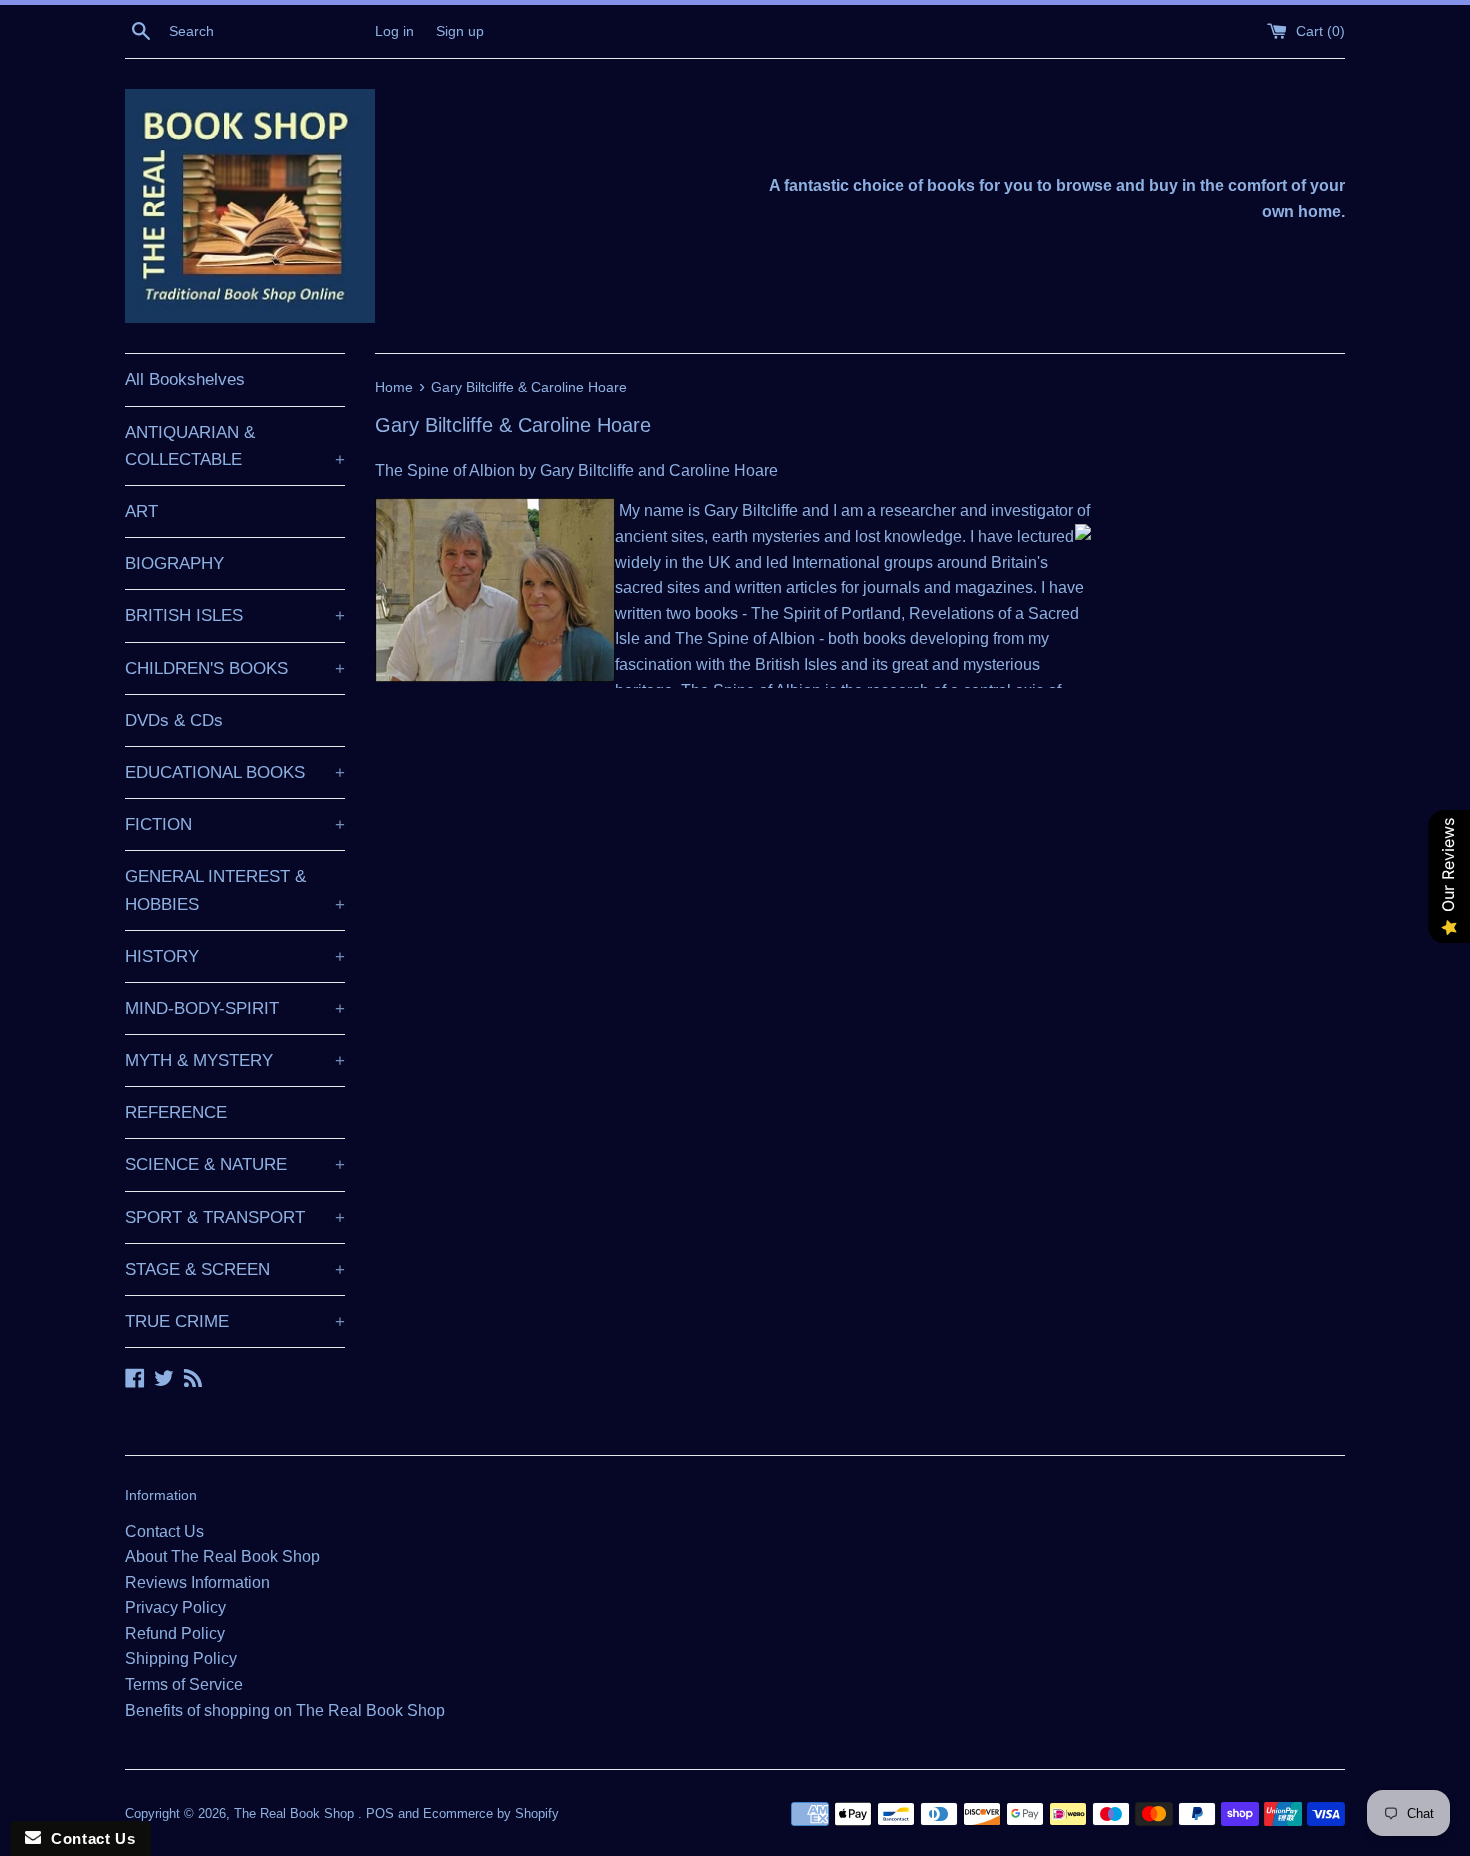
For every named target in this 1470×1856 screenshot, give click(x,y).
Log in (394, 31)
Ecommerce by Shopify (491, 1813)
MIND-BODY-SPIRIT (235, 1008)
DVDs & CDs (174, 720)
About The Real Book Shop (222, 1556)
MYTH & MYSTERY (235, 1060)
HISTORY (235, 956)
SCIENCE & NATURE (235, 1164)
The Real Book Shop (296, 1813)
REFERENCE (176, 1112)
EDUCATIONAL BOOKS (235, 772)
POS (380, 1813)
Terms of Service (184, 1684)
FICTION (235, 824)
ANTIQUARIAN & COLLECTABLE (235, 446)
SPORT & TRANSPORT (235, 1217)
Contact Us (164, 1531)
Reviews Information (197, 1582)
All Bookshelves (185, 379)
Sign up (460, 31)
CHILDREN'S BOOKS (235, 668)
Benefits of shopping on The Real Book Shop (285, 1710)
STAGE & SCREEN (235, 1269)
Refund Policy (175, 1633)
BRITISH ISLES (235, 615)
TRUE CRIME (235, 1321)
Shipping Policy (181, 1658)
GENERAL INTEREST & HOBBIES (235, 890)
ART (141, 511)
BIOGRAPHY (174, 563)
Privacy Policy (175, 1607)
